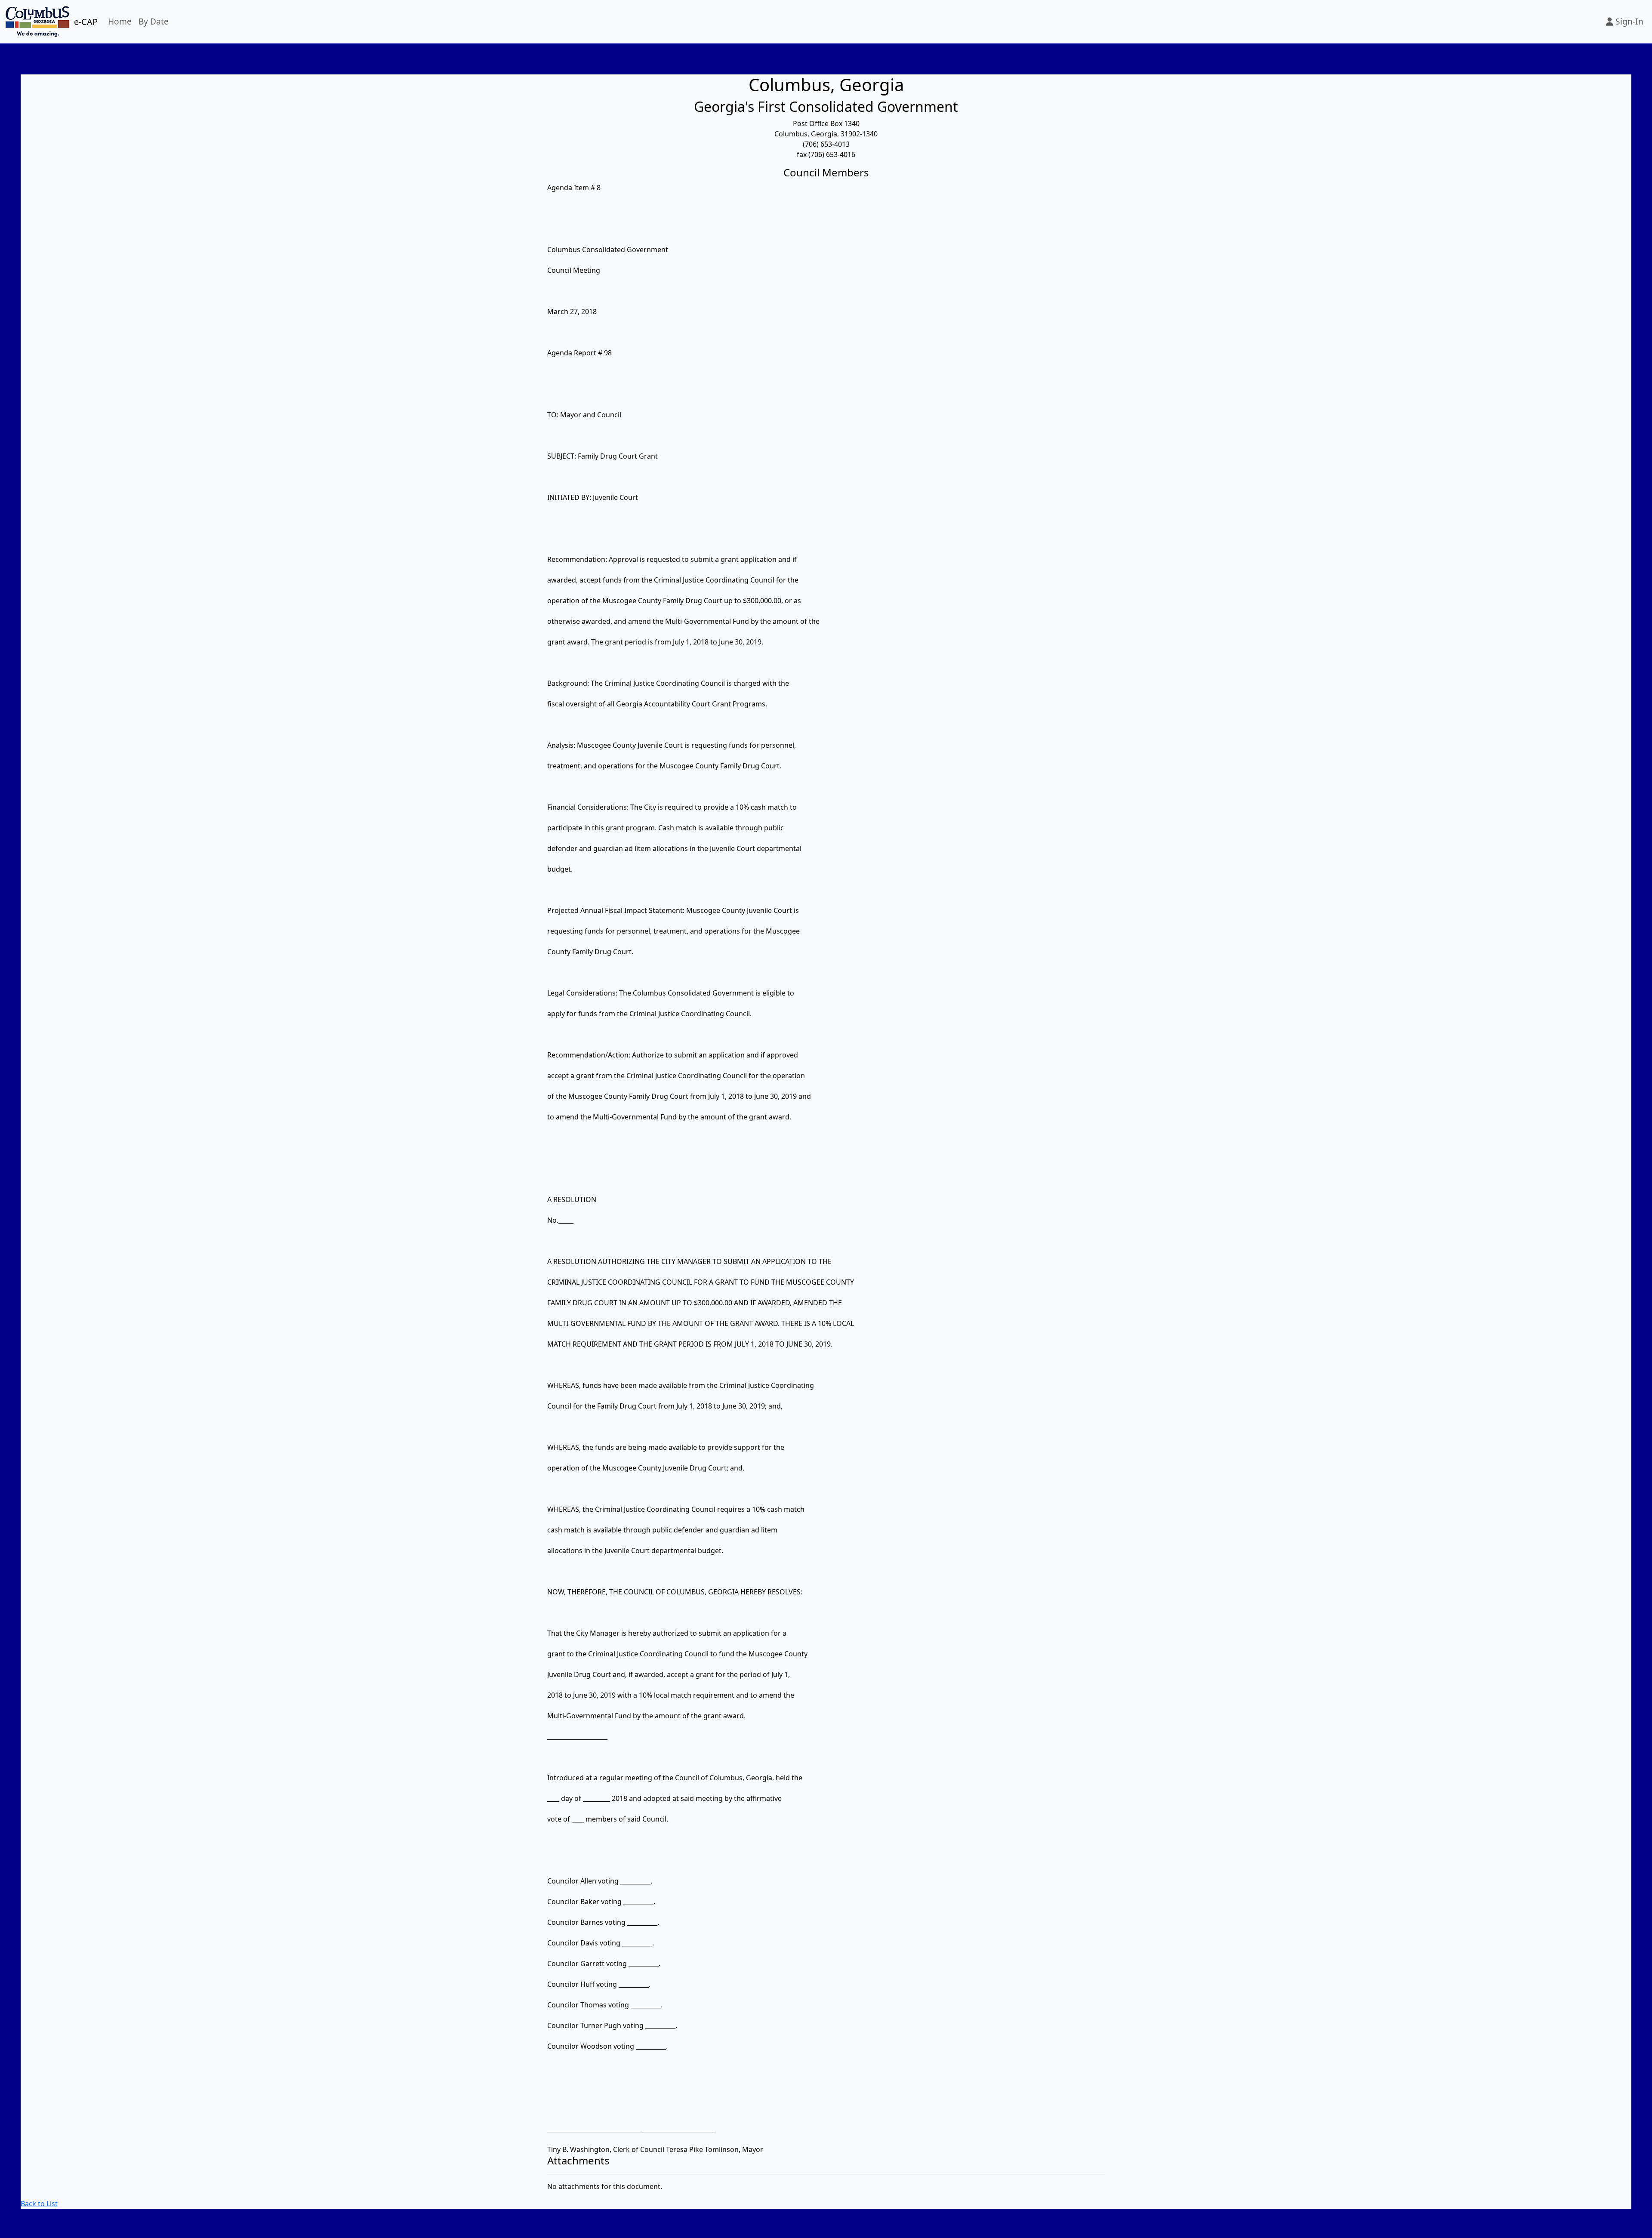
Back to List (39, 2204)
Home (120, 21)
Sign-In (1628, 21)
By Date (154, 21)
